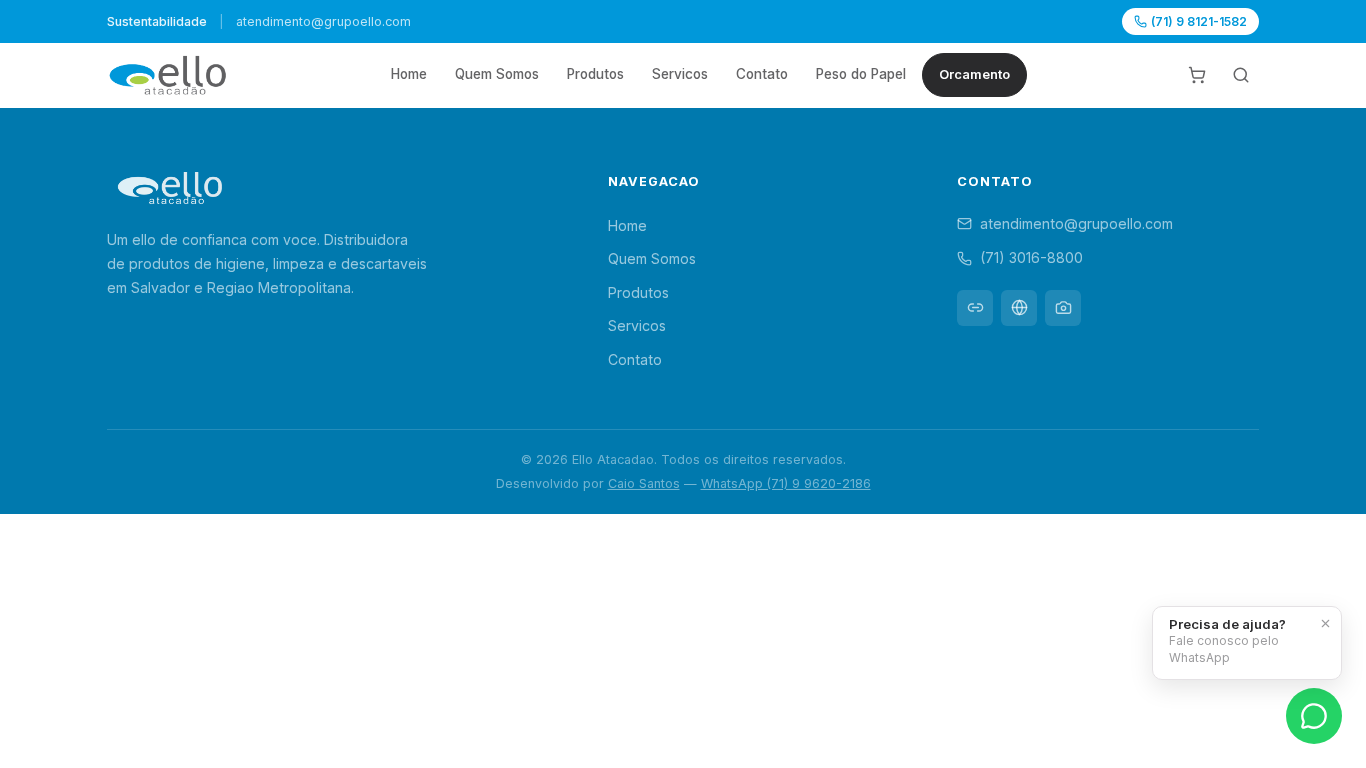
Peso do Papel (861, 74)
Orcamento (974, 74)
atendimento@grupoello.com (1076, 223)
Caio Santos (644, 483)
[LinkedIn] (975, 308)
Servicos (680, 74)
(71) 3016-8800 (1031, 257)
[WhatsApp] (1314, 716)
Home (409, 74)
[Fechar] (1325, 623)
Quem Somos (497, 74)
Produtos (595, 74)
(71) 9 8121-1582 (1199, 21)
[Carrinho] (1197, 75)
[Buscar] (1241, 75)
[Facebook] (1019, 308)
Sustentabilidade (157, 21)
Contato (762, 74)
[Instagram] (1063, 308)
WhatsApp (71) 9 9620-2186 (786, 483)
